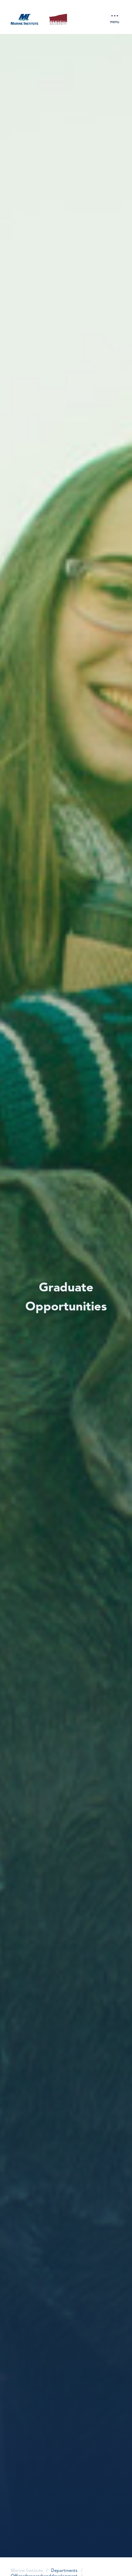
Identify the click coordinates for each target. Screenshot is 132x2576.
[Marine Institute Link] (25, 20)
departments (64, 2571)
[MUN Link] (58, 20)
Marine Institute (27, 2571)
